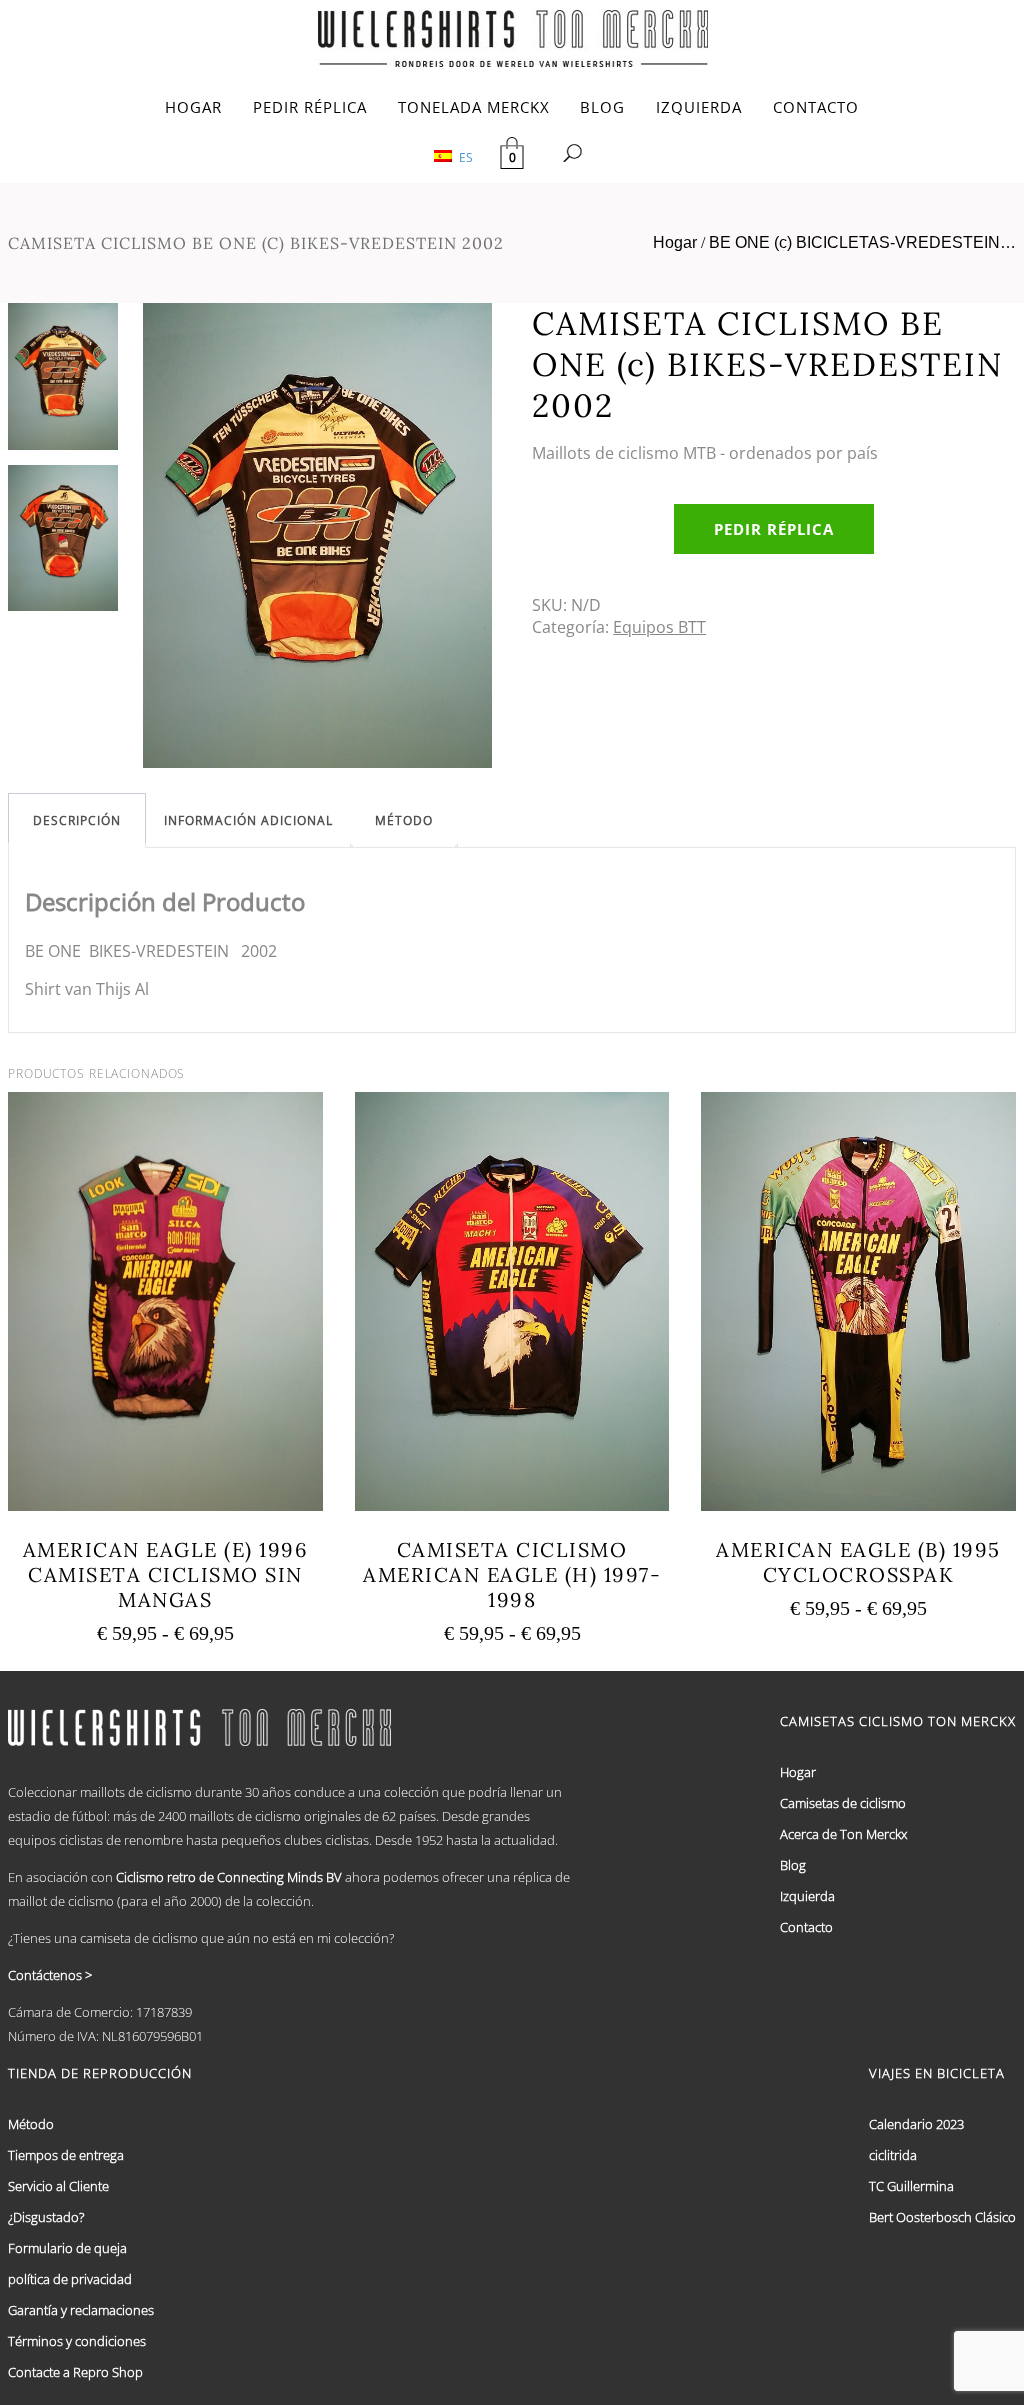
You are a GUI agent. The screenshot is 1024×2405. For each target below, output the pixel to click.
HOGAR (193, 107)
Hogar (675, 242)
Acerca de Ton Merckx (843, 1834)
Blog (793, 1865)
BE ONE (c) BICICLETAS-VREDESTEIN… (862, 242)
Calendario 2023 (916, 2124)
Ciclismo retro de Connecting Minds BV (229, 1877)
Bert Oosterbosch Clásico (942, 2217)
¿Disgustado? (46, 2217)
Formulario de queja (67, 2248)
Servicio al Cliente (58, 2186)
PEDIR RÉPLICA (310, 107)
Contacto (806, 1927)
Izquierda (807, 1896)
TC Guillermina (911, 2186)
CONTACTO (816, 107)
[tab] (77, 820)
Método (404, 820)
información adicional (248, 820)
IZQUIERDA (699, 107)
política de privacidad (70, 2279)
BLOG (602, 107)
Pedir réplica (774, 529)
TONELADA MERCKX (474, 107)
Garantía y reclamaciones (81, 2310)
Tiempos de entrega (66, 2155)
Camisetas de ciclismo (843, 1803)
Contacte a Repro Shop (75, 2372)
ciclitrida (893, 2155)
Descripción (77, 820)
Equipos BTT (659, 627)
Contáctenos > (50, 1975)
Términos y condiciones (77, 2341)
